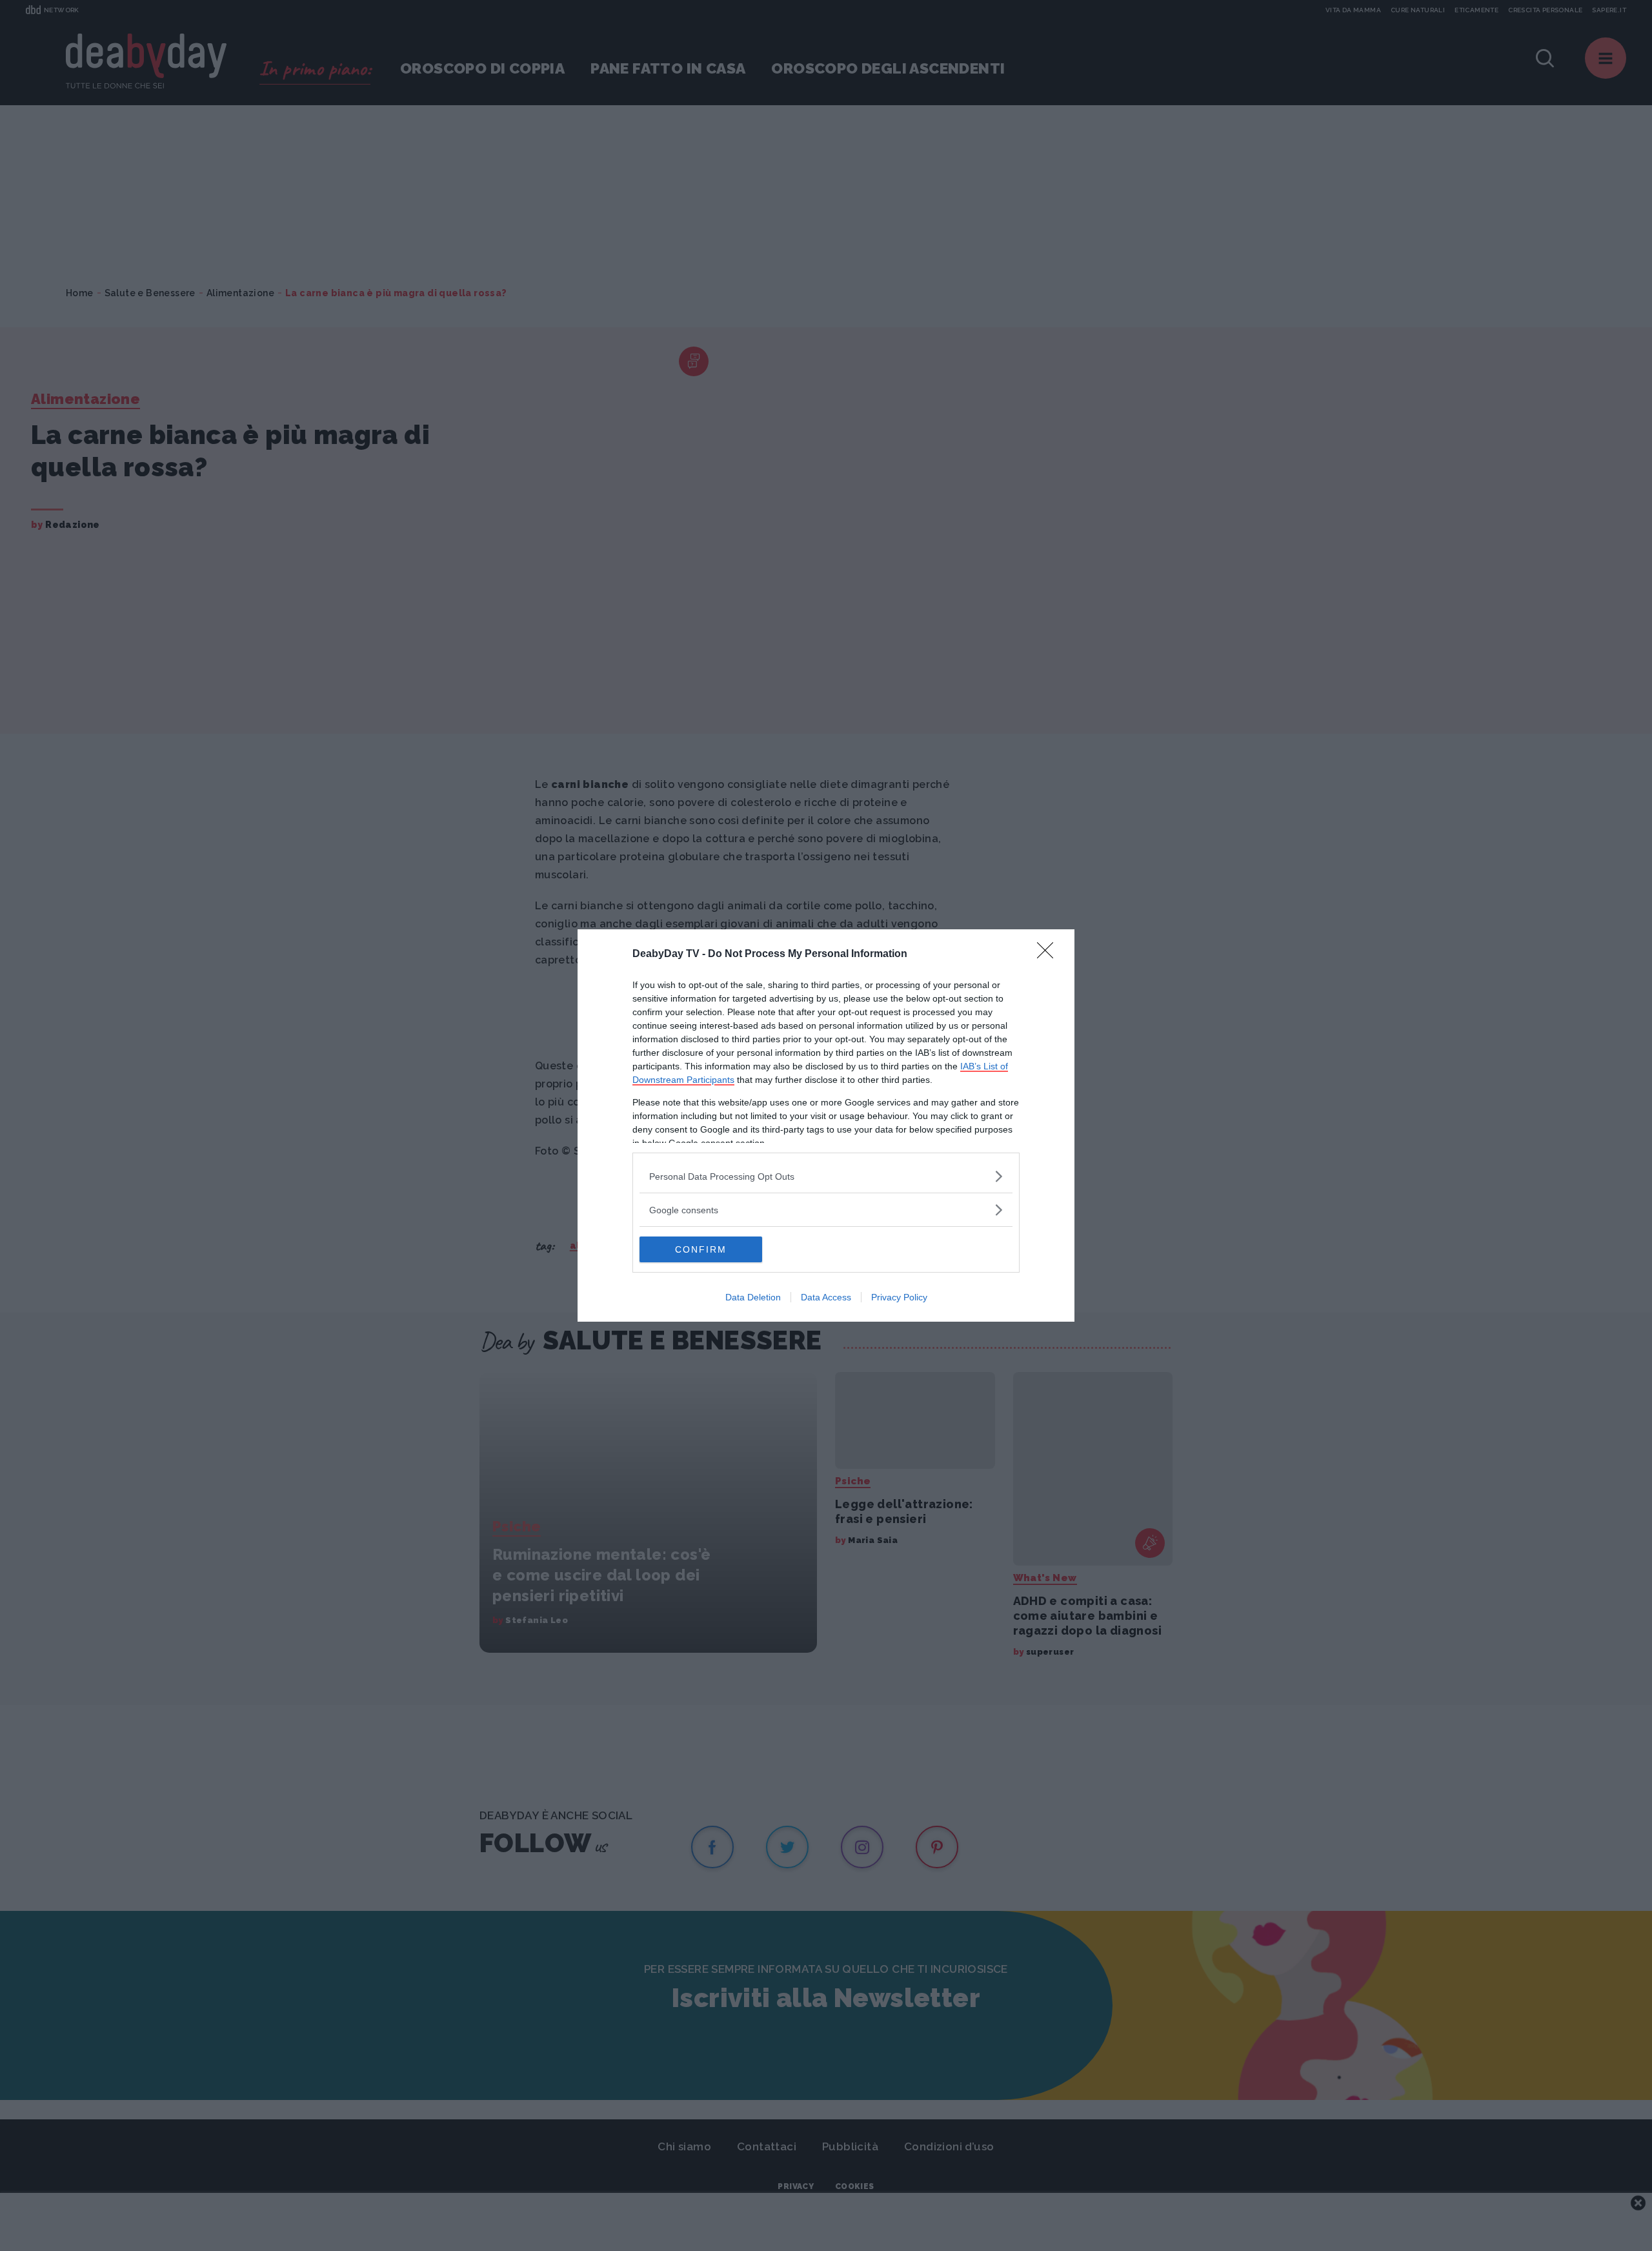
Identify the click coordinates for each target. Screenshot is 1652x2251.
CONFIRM (701, 1249)
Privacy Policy (899, 1297)
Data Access (826, 1297)
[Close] (1049, 954)
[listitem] (826, 1176)
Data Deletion (753, 1297)
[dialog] (826, 1125)
